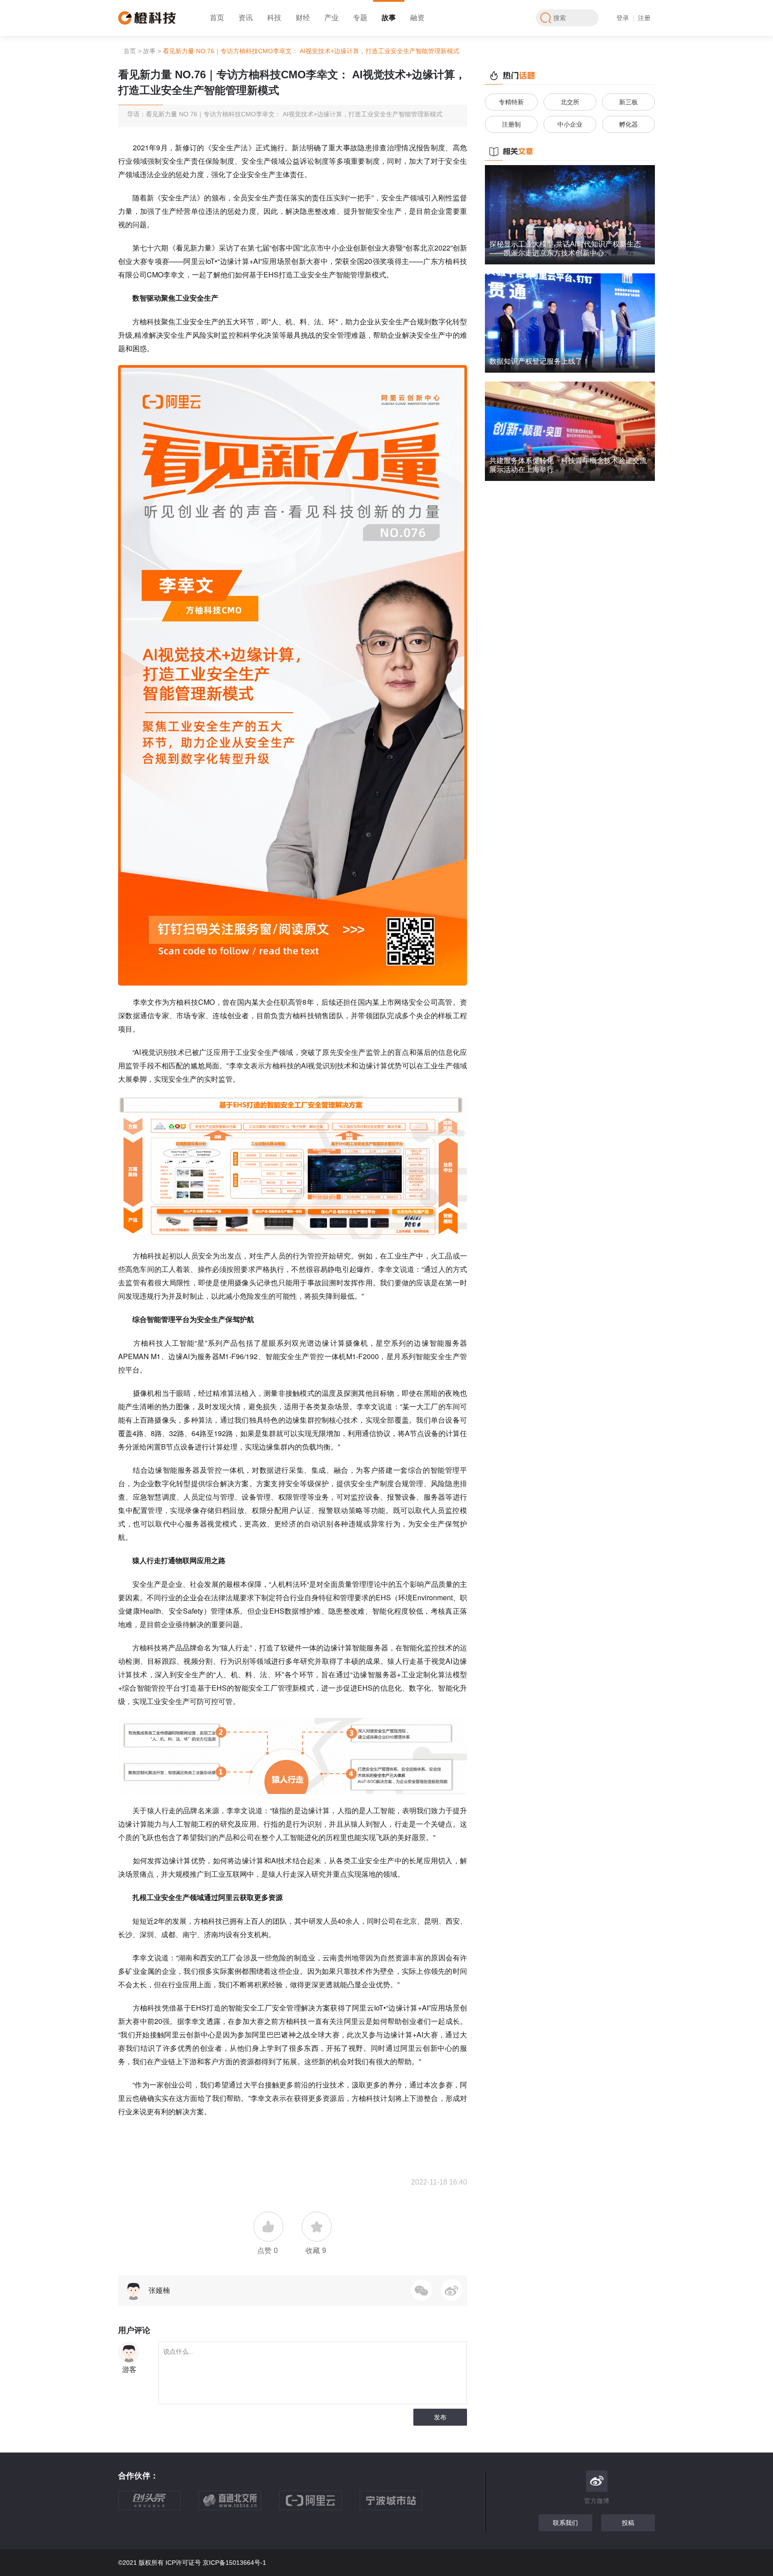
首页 (217, 18)
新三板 (629, 102)
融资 (417, 18)
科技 (274, 18)
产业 (331, 18)
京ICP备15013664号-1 (234, 2563)
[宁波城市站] (400, 2505)
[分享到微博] (452, 2290)
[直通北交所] (239, 2505)
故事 (389, 18)
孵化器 (629, 124)
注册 (644, 18)
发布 (440, 2417)
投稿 (628, 2523)
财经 (303, 18)
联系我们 (565, 2523)
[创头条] (158, 2505)
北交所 (570, 102)
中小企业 (570, 124)
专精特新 (511, 102)
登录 (623, 18)
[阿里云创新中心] (319, 2505)
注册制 (511, 124)
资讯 (246, 18)
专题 (360, 18)
